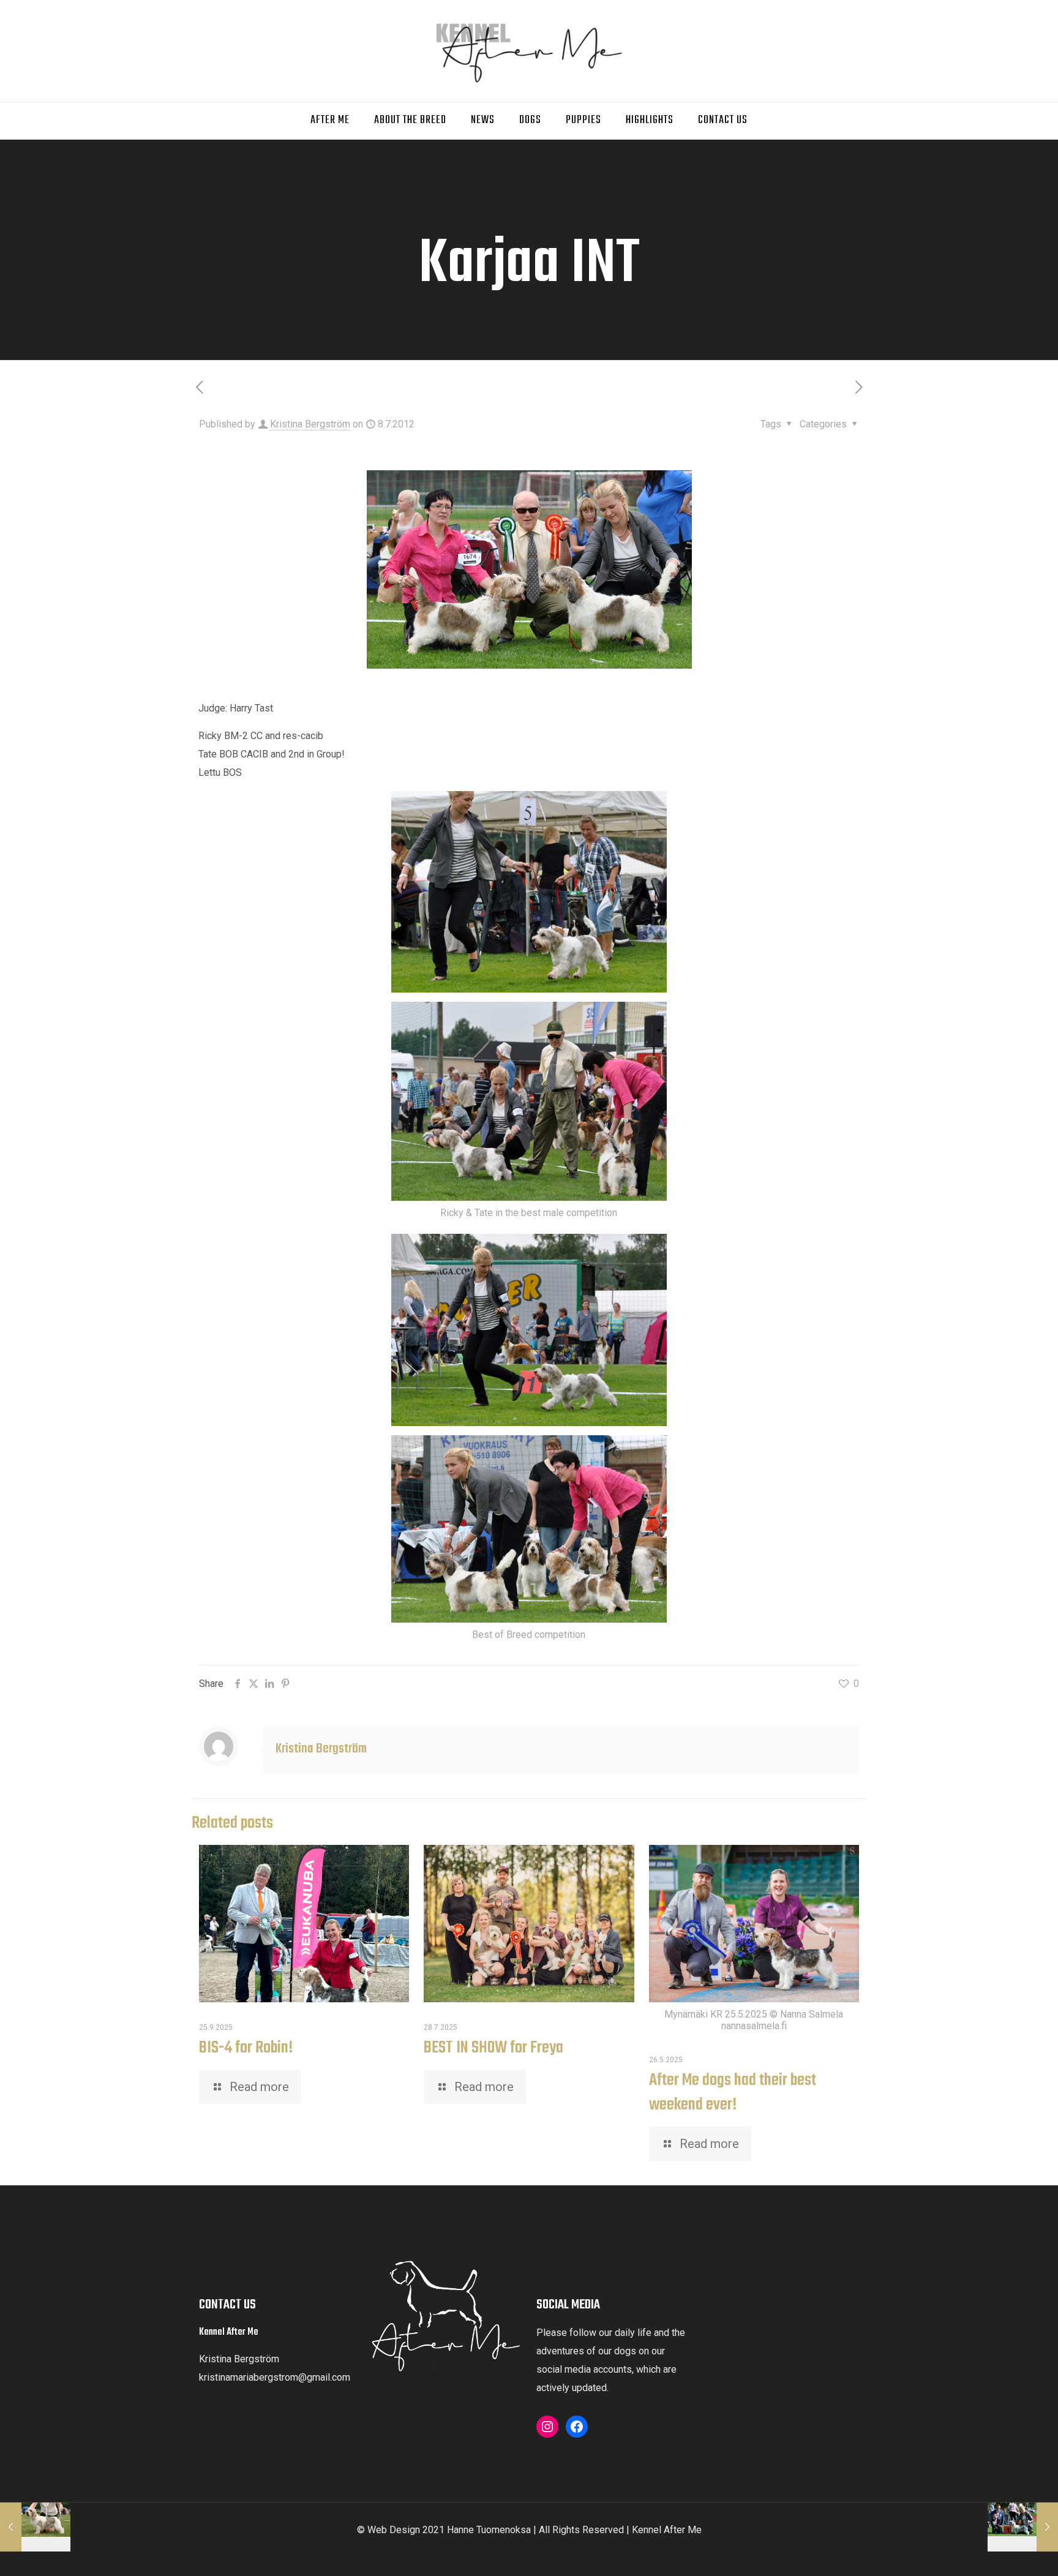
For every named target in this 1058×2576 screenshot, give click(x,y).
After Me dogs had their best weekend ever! (733, 2093)
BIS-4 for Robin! (246, 2048)
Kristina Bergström (310, 424)
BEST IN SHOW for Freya (493, 2048)
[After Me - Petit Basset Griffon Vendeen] (529, 51)
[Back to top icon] (1007, 2555)
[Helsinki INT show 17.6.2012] (35, 2527)
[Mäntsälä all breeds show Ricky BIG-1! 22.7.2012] (1023, 2527)
